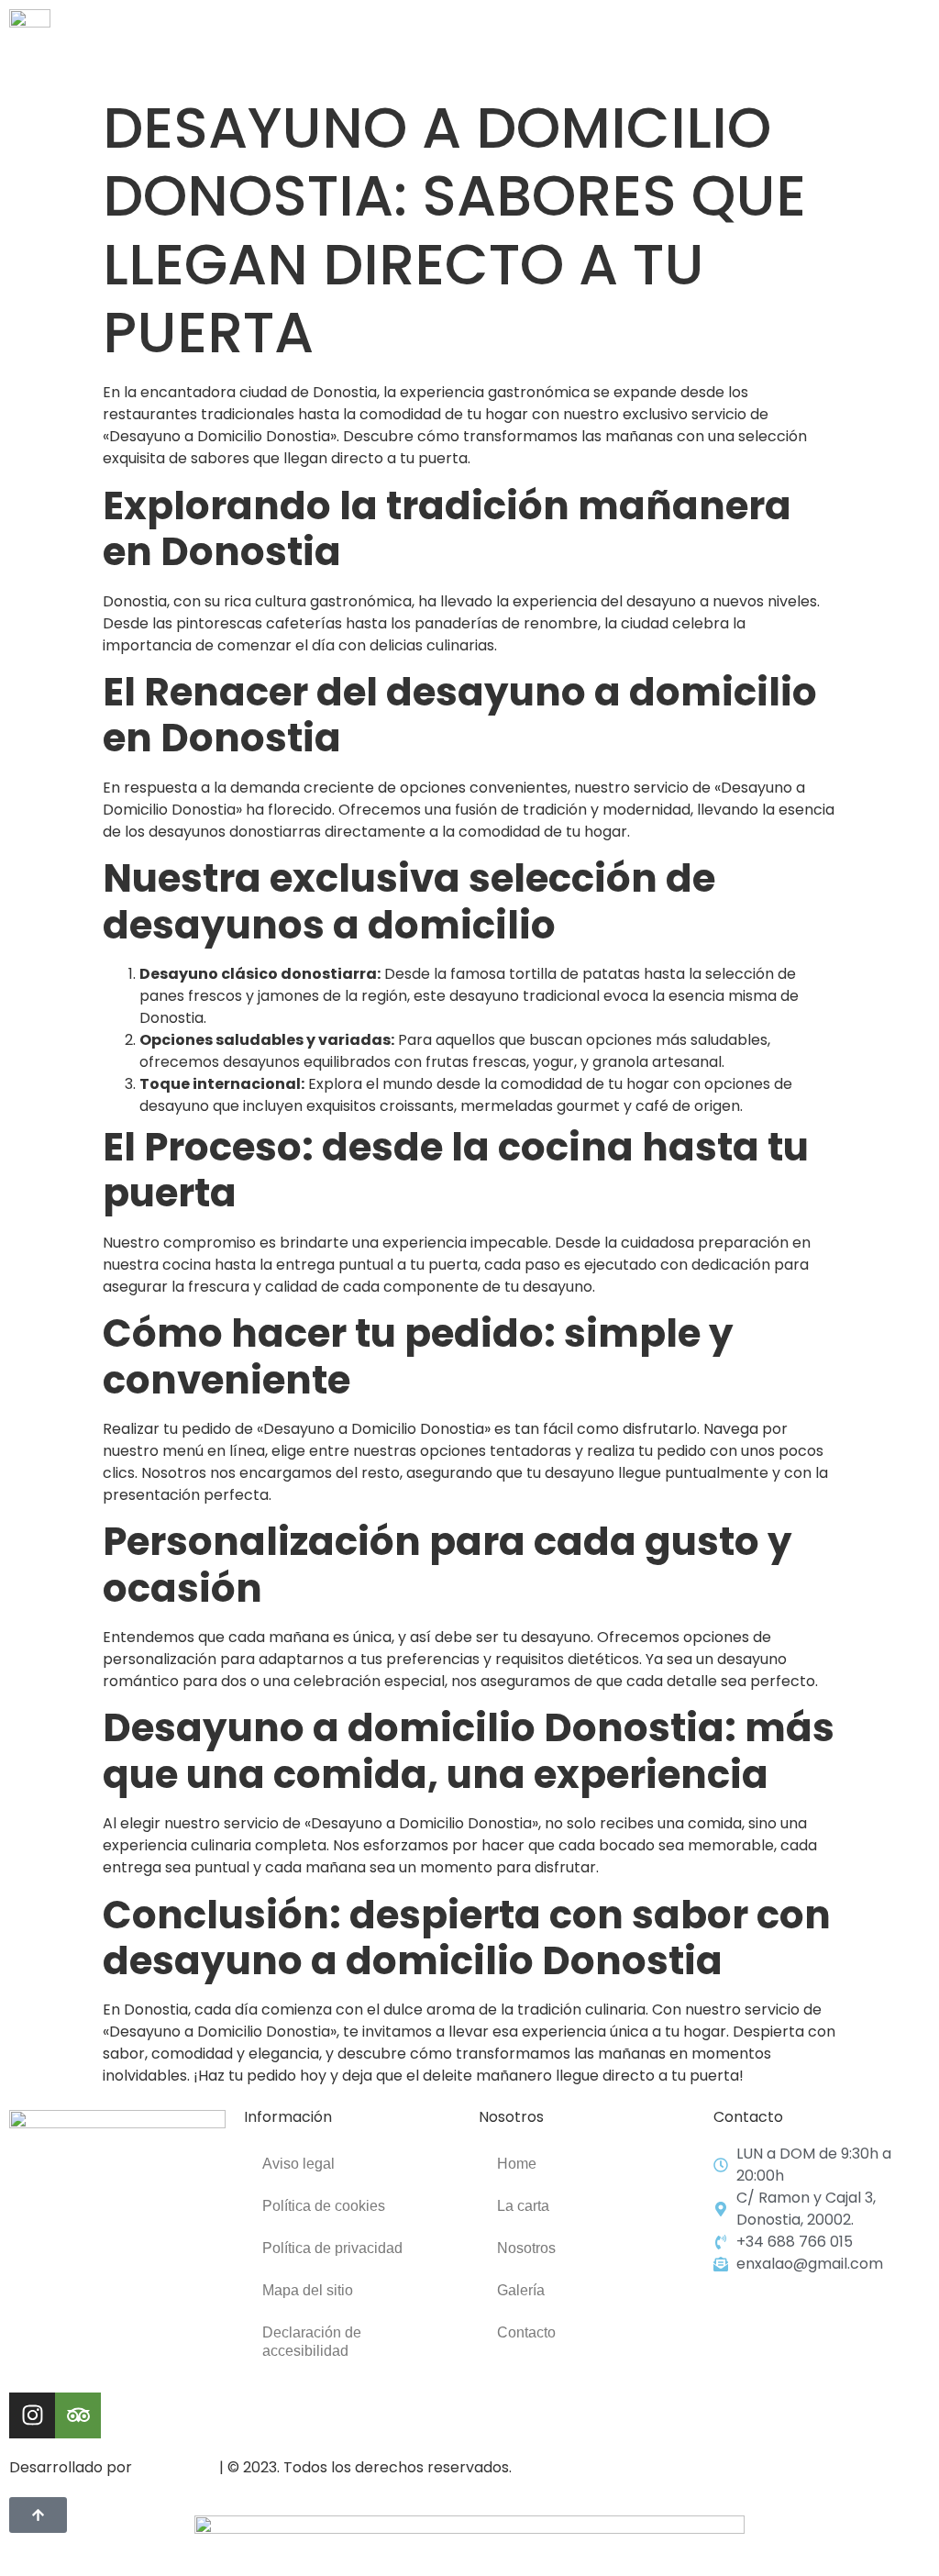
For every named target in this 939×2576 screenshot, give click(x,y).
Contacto (526, 2332)
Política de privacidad (332, 2248)
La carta (523, 2206)
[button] (915, 44)
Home (517, 2164)
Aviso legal (298, 2164)
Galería (521, 2290)
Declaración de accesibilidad (312, 2342)
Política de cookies (324, 2206)
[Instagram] (32, 2415)
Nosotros (526, 2248)
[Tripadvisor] (78, 2415)
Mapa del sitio (308, 2290)
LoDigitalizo (176, 2467)
